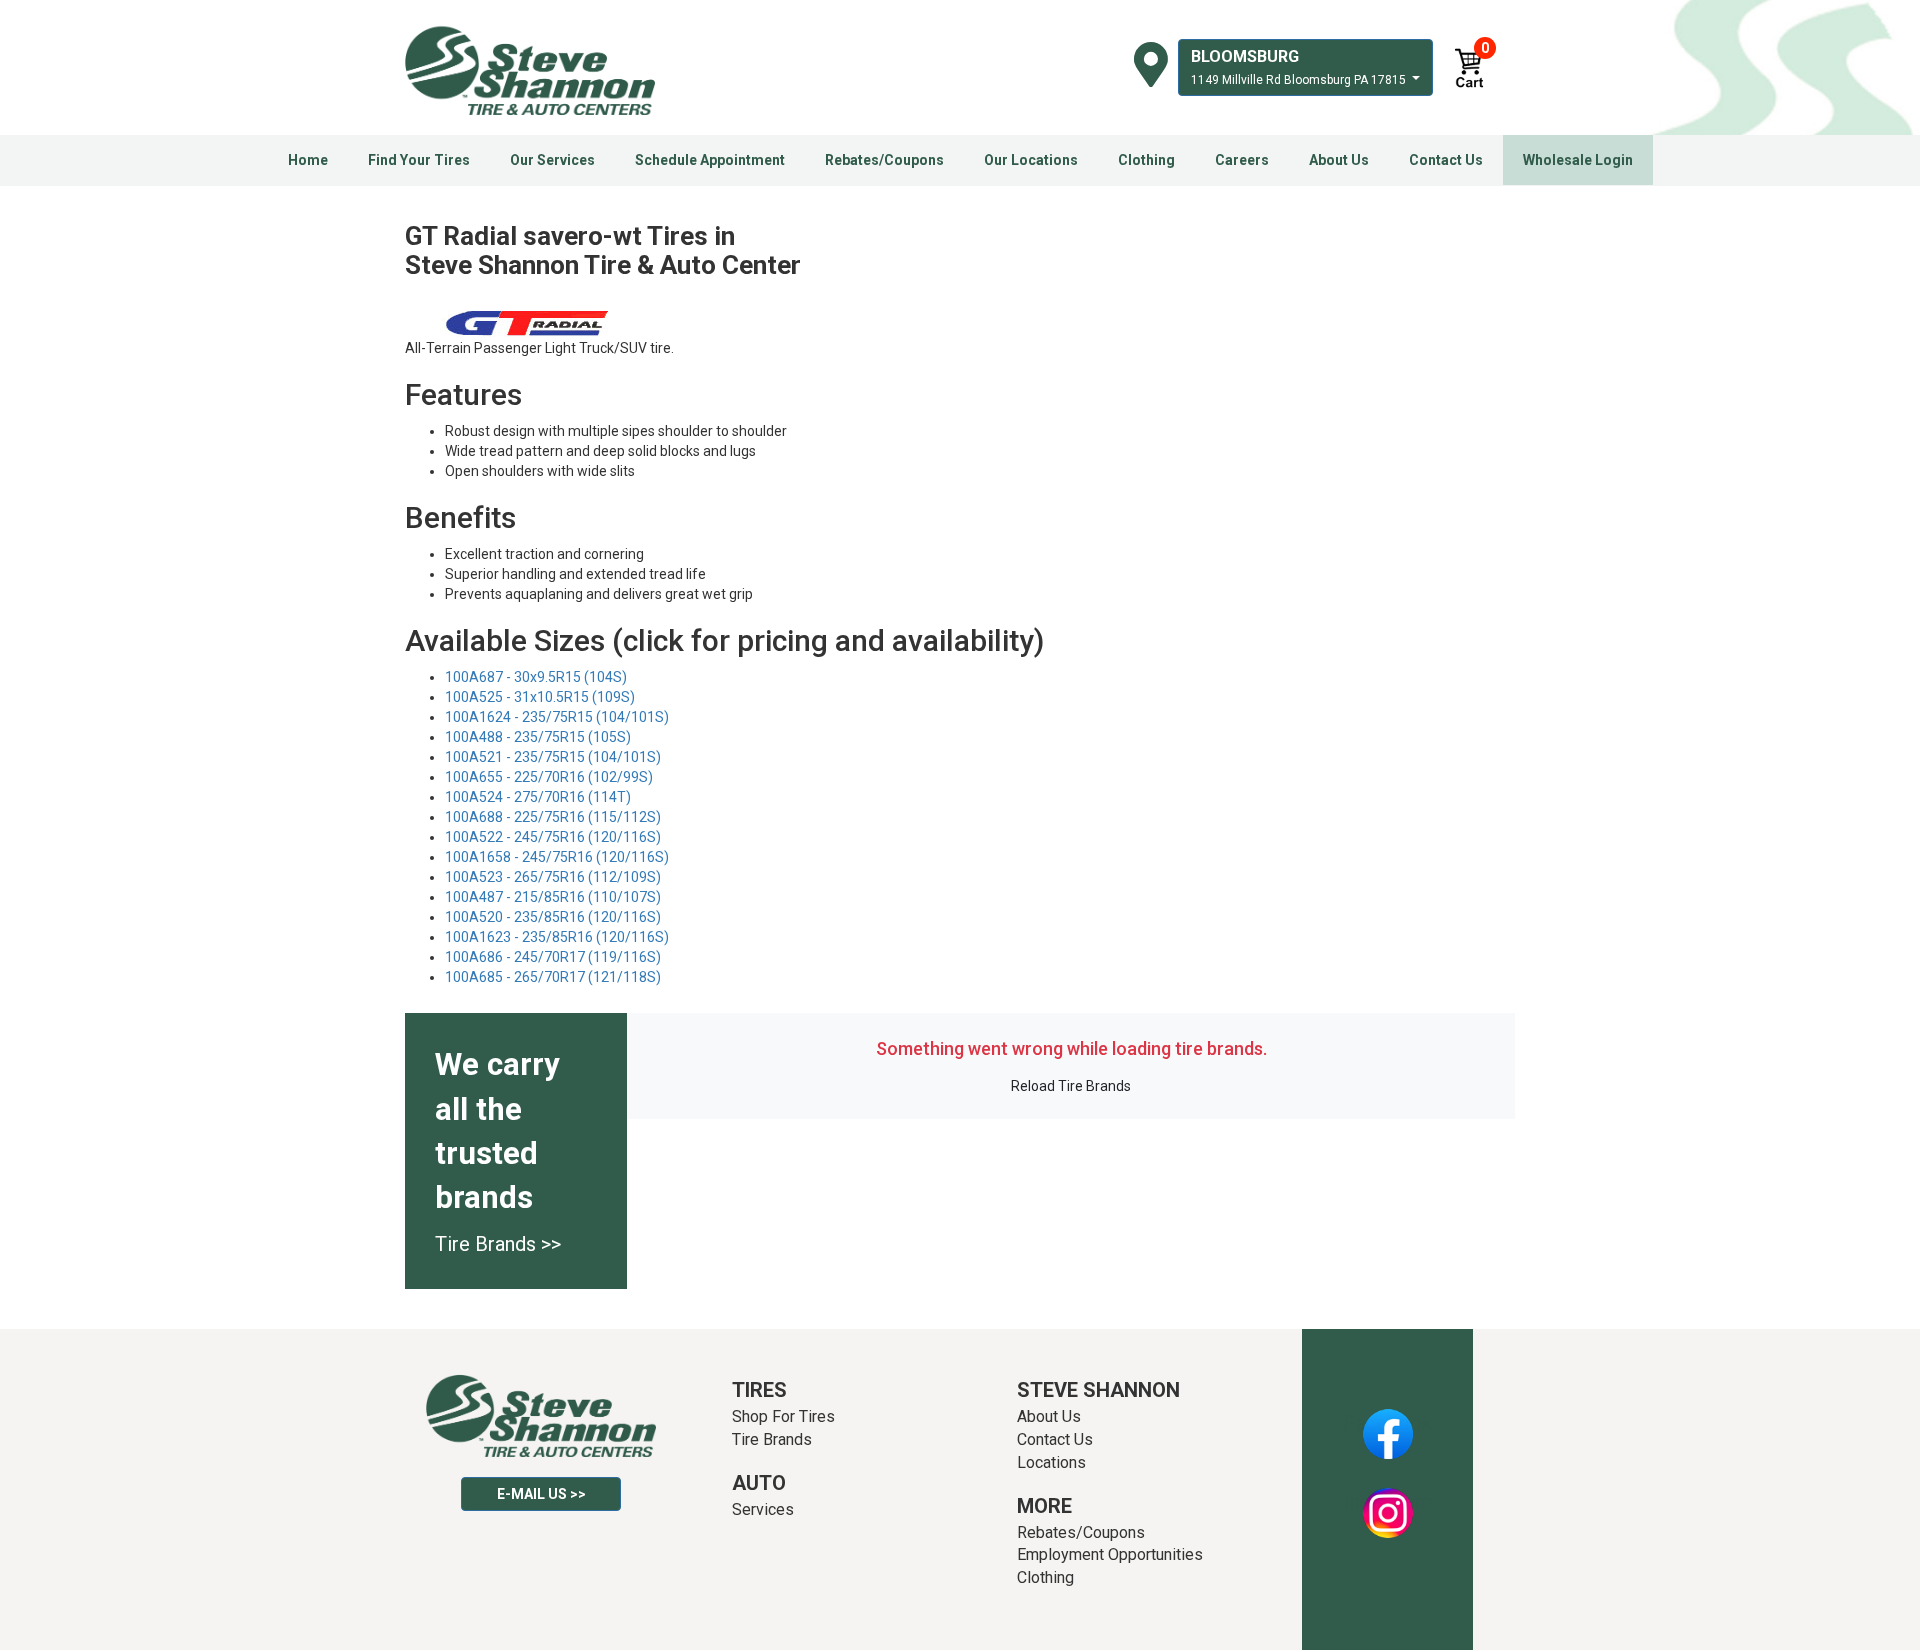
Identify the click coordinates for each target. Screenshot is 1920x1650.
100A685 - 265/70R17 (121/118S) (553, 977)
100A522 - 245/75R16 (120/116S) (553, 837)
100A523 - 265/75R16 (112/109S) (553, 877)
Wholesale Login (1578, 160)
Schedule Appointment (710, 160)
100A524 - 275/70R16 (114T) (538, 797)
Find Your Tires (419, 160)
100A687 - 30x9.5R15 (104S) (536, 677)
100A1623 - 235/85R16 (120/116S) (557, 937)
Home (308, 160)
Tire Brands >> (498, 1244)
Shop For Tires (783, 1416)
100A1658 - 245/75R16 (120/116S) (557, 857)
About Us (1339, 160)
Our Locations (1031, 160)
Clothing (1146, 160)
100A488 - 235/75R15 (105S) (538, 737)
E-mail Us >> (541, 1494)
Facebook (1387, 1423)
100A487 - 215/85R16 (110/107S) (553, 897)
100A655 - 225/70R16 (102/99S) (549, 777)
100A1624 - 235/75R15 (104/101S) (557, 717)
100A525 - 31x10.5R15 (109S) (540, 697)
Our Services (552, 160)
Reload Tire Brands (1071, 1086)
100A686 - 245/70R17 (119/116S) (553, 957)
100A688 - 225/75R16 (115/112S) (553, 817)
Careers (1242, 160)
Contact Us (1446, 160)
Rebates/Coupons (884, 160)
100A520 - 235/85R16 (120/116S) (553, 917)
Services (763, 1509)
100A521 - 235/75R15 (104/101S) (553, 757)
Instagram (1388, 1502)
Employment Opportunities (1110, 1554)
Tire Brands (772, 1439)
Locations (1051, 1462)
